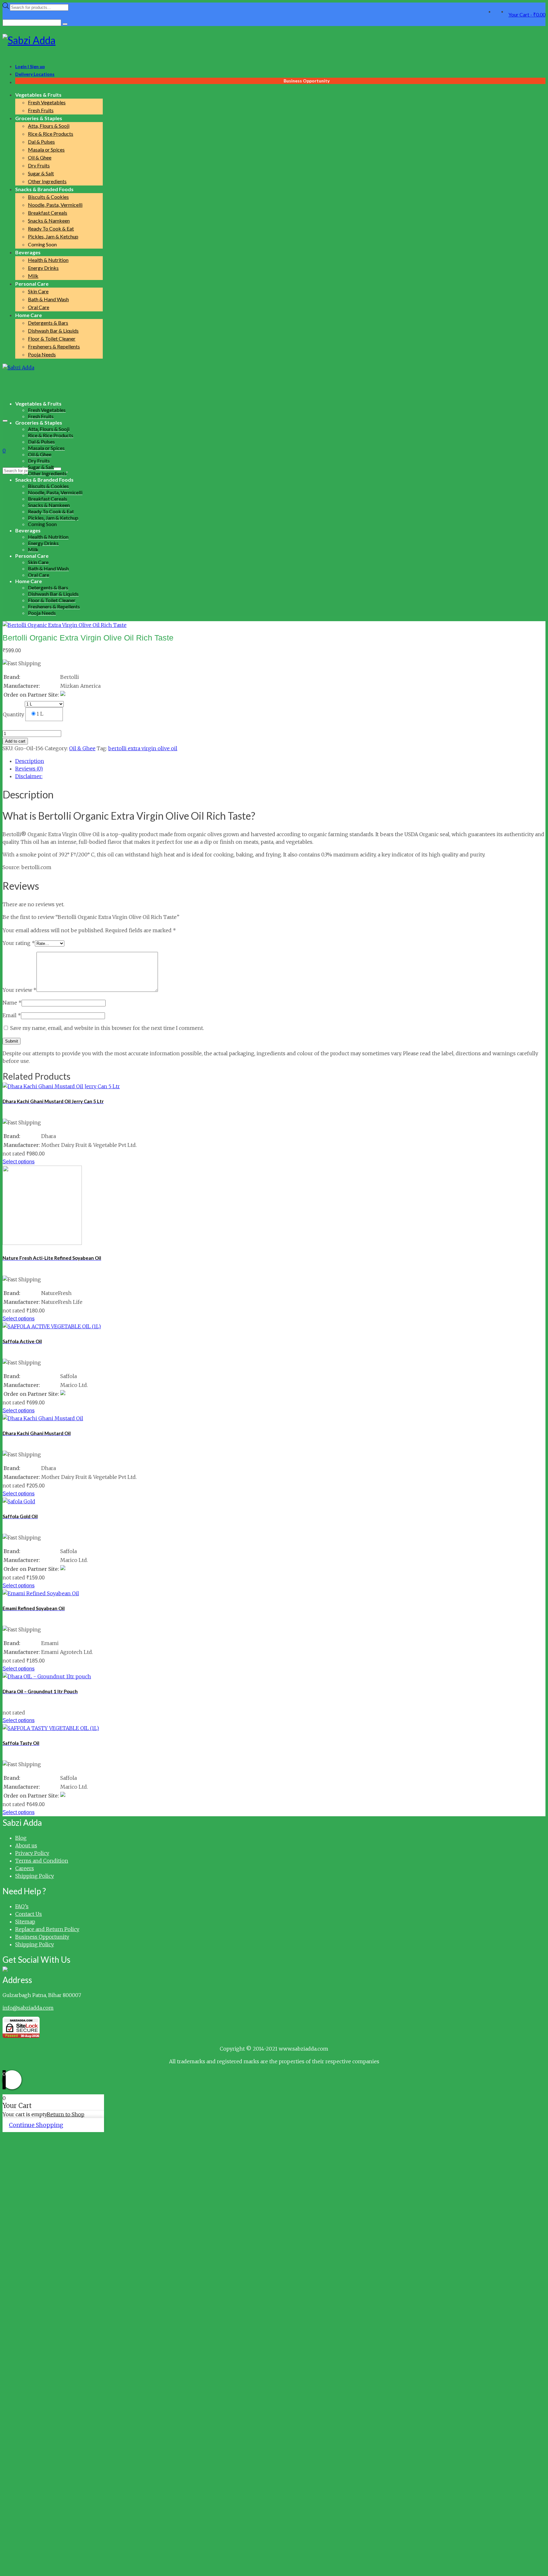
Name (12, 1003)
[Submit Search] (65, 24)
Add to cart (15, 741)
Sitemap (25, 1922)
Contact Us (29, 1914)
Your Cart (527, 14)
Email (12, 1015)
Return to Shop (66, 2114)
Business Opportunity (42, 1937)
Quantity (13, 714)
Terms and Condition (42, 1861)
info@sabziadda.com (28, 2008)
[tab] (280, 761)
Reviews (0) (29, 769)
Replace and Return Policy (47, 1929)
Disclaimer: (29, 776)
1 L (40, 714)
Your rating (19, 943)
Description (30, 761)
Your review (20, 990)
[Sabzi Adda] (274, 40)
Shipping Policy (35, 1876)
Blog (21, 1838)
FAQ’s (22, 1906)
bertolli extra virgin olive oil (143, 748)
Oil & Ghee (82, 748)
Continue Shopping (36, 2125)
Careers (25, 1868)
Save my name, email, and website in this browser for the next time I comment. (107, 1028)
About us (26, 1845)
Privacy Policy (32, 1853)
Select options (19, 1162)
